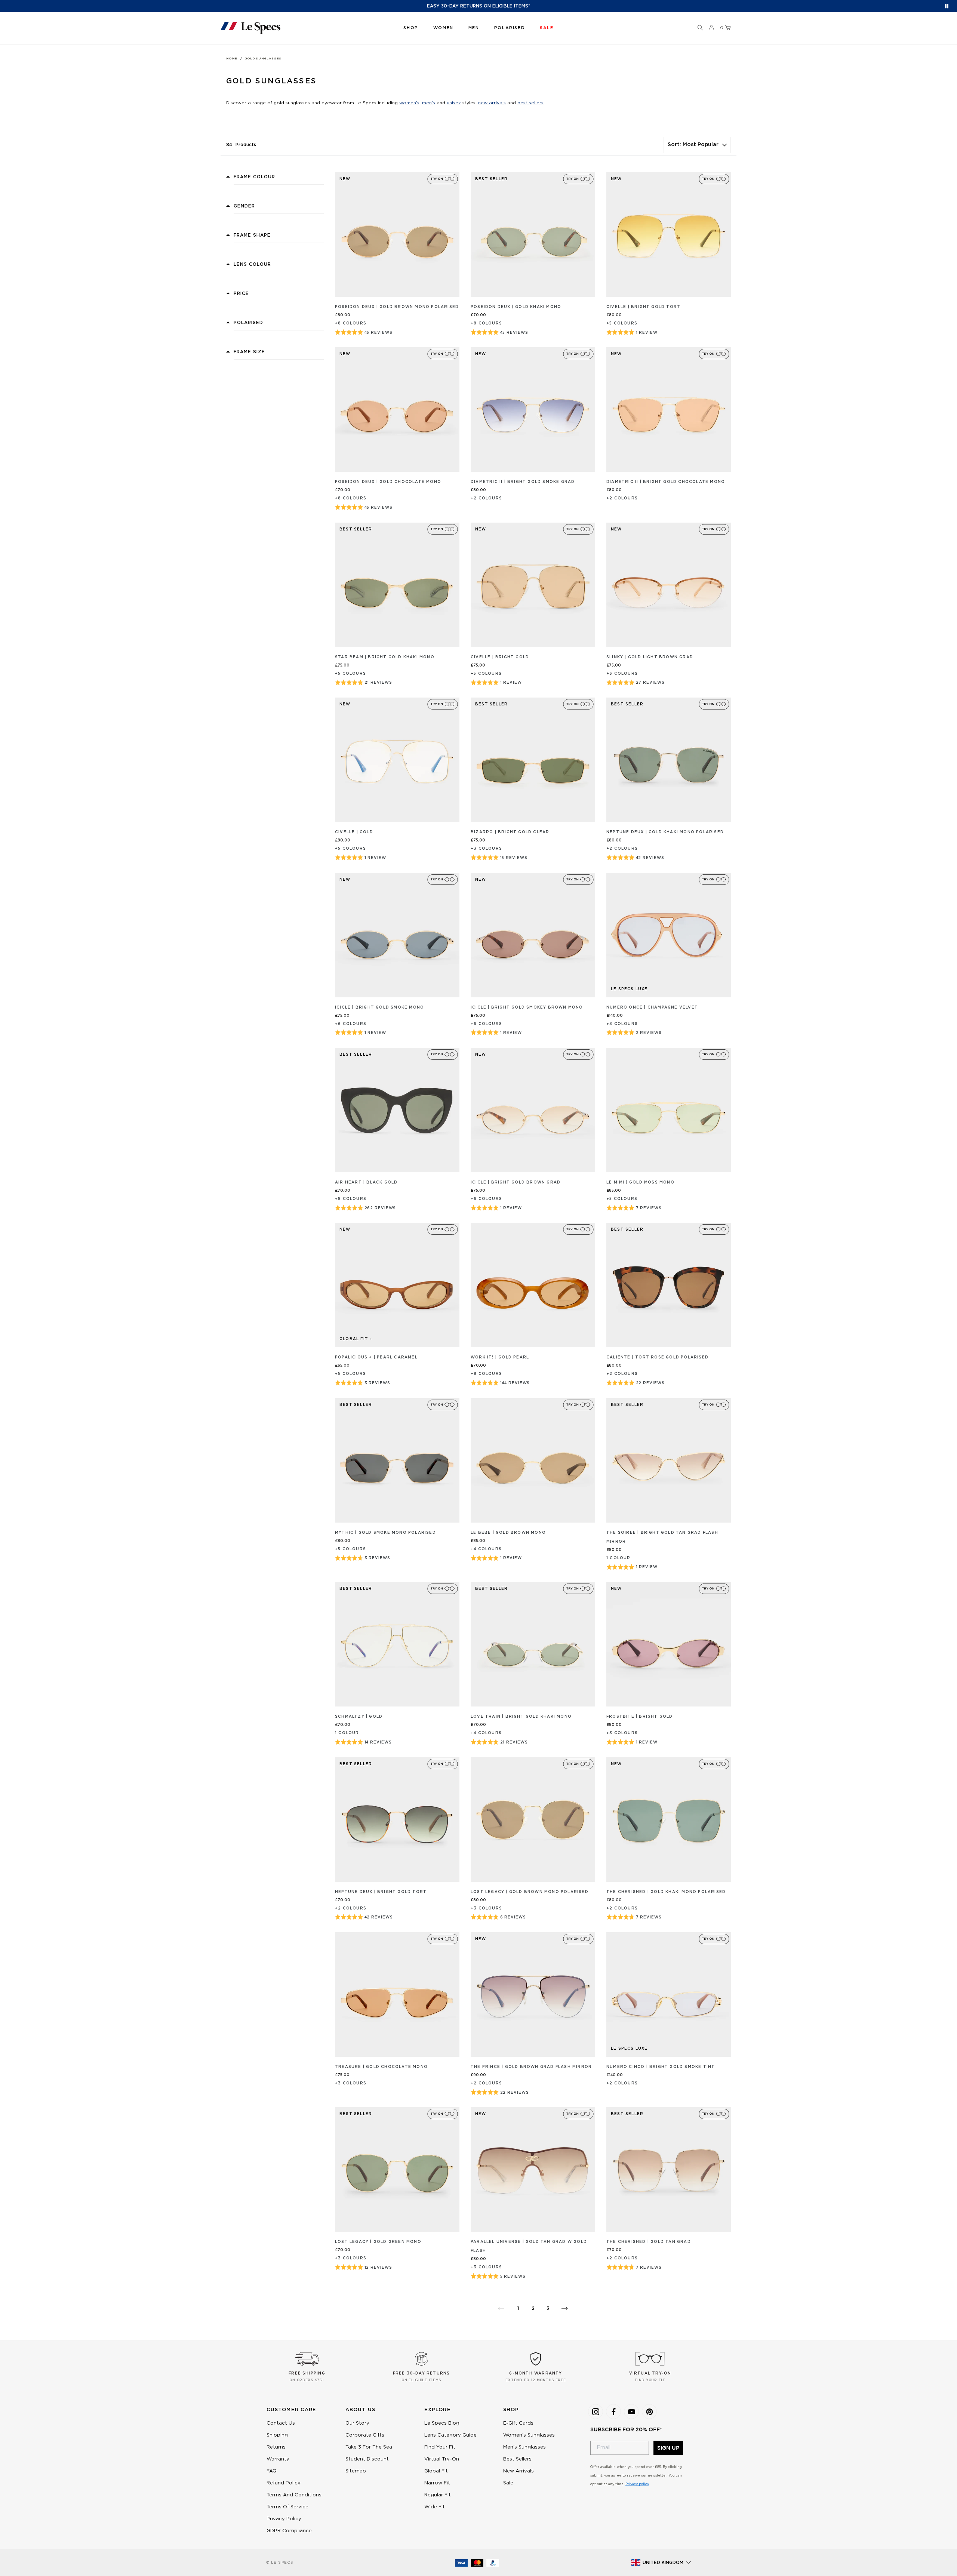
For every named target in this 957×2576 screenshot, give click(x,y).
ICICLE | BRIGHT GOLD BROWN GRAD (516, 1182)
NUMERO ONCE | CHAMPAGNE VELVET (652, 1007)
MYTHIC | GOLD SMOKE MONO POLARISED (385, 1533)
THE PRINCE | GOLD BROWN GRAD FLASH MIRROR (531, 2067)
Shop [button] (411, 28)
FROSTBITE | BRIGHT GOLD (640, 1717)
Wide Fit (435, 2507)
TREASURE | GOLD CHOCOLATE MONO (381, 2067)
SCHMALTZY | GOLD (359, 1717)
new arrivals (492, 103)
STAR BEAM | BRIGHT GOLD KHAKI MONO (385, 657)
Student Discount (367, 2459)
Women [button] (443, 28)
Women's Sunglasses (529, 2435)
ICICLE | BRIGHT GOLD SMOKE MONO (379, 1007)
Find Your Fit (440, 2447)
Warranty (278, 2459)
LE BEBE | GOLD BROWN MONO (508, 1533)
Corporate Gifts (365, 2435)
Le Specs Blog (442, 2423)
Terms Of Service (287, 2507)
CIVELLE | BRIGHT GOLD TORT (643, 307)
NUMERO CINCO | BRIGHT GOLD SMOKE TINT (661, 2067)
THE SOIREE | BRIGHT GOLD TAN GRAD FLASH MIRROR (662, 1537)
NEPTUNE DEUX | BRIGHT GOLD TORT (381, 1892)
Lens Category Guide (450, 2435)
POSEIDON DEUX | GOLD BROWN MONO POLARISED (397, 307)
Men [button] (474, 28)
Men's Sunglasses (524, 2447)
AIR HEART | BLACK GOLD (366, 1182)
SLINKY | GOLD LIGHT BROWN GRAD (650, 657)
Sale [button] (547, 28)
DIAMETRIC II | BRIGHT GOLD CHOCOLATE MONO (666, 482)
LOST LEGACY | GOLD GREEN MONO (378, 2242)
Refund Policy (284, 2483)
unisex (454, 103)
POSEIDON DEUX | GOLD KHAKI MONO (516, 307)
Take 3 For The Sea (369, 2447)
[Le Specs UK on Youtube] (631, 2412)
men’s (429, 103)
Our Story (357, 2423)
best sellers (530, 103)
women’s (409, 103)
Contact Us (281, 2423)
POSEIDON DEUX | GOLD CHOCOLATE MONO (388, 482)
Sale (508, 2483)
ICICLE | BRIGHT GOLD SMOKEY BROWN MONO (527, 1007)
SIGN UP (668, 2448)
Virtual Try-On (442, 2459)
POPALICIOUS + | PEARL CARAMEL (376, 1357)
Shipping (277, 2435)
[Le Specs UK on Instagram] (596, 2412)
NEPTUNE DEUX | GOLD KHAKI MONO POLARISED (665, 832)
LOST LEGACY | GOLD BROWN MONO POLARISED (530, 1892)
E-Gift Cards (518, 2423)
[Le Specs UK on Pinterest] (649, 2412)
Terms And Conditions (294, 2495)
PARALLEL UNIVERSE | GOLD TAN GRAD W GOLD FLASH (529, 2246)
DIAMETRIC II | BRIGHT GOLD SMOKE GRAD (523, 482)
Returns (276, 2447)
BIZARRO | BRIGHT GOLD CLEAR (510, 832)
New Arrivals (518, 2471)
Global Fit (436, 2471)
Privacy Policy (284, 2519)
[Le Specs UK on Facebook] (613, 2412)
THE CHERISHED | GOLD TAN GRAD (649, 2242)
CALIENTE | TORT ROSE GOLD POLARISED (657, 1357)
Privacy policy (637, 2484)
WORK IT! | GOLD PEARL (500, 1357)
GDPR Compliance (289, 2531)
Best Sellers (517, 2459)
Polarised (510, 28)
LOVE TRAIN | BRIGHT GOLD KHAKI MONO (521, 1717)
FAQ (272, 2471)
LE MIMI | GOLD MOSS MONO (640, 1182)
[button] (700, 28)
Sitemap (356, 2471)
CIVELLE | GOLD (354, 832)
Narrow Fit (437, 2483)
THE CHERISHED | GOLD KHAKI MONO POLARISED (666, 1892)
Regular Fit (438, 2495)
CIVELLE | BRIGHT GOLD (500, 657)
